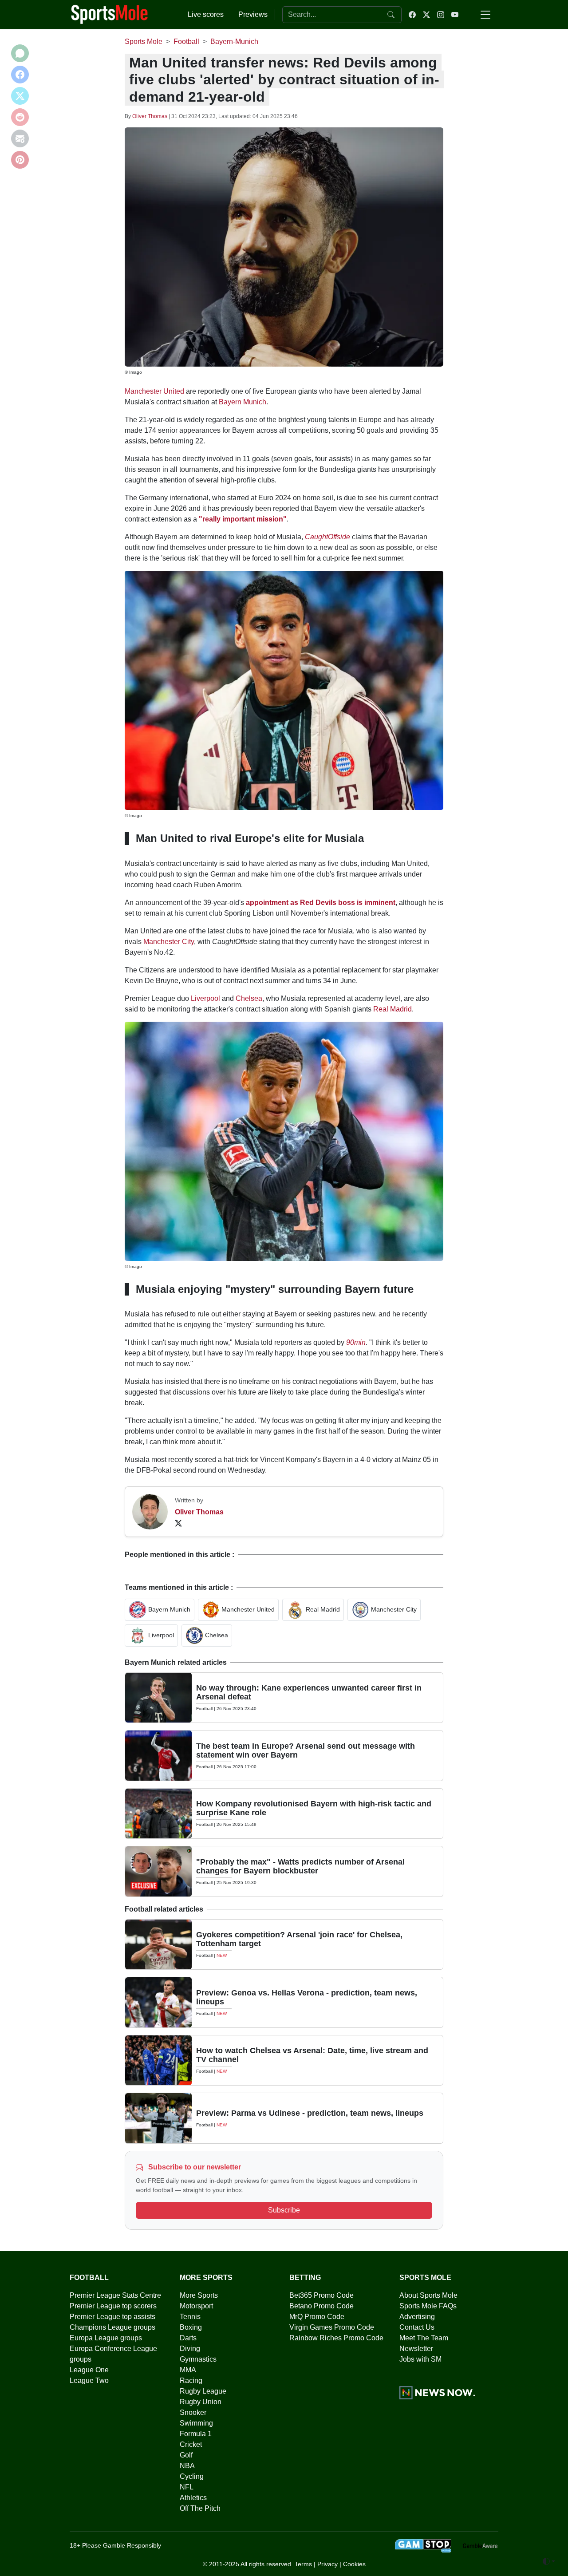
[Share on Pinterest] (20, 160)
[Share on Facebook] (20, 75)
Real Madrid (392, 1009)
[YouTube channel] (455, 15)
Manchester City (169, 942)
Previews (253, 14)
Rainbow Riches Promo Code (336, 2338)
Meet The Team (424, 2338)
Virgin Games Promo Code (332, 2327)
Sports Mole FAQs (428, 2306)
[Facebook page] (412, 15)
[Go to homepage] (110, 14)
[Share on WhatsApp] (20, 53)
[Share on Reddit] (20, 117)
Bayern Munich (243, 402)
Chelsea (249, 998)
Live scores (206, 14)
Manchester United (154, 391)
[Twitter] (178, 1523)
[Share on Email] (20, 138)
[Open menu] (485, 15)
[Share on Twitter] (20, 96)
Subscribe (284, 2210)
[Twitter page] (426, 15)
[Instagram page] (441, 15)
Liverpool (205, 998)
